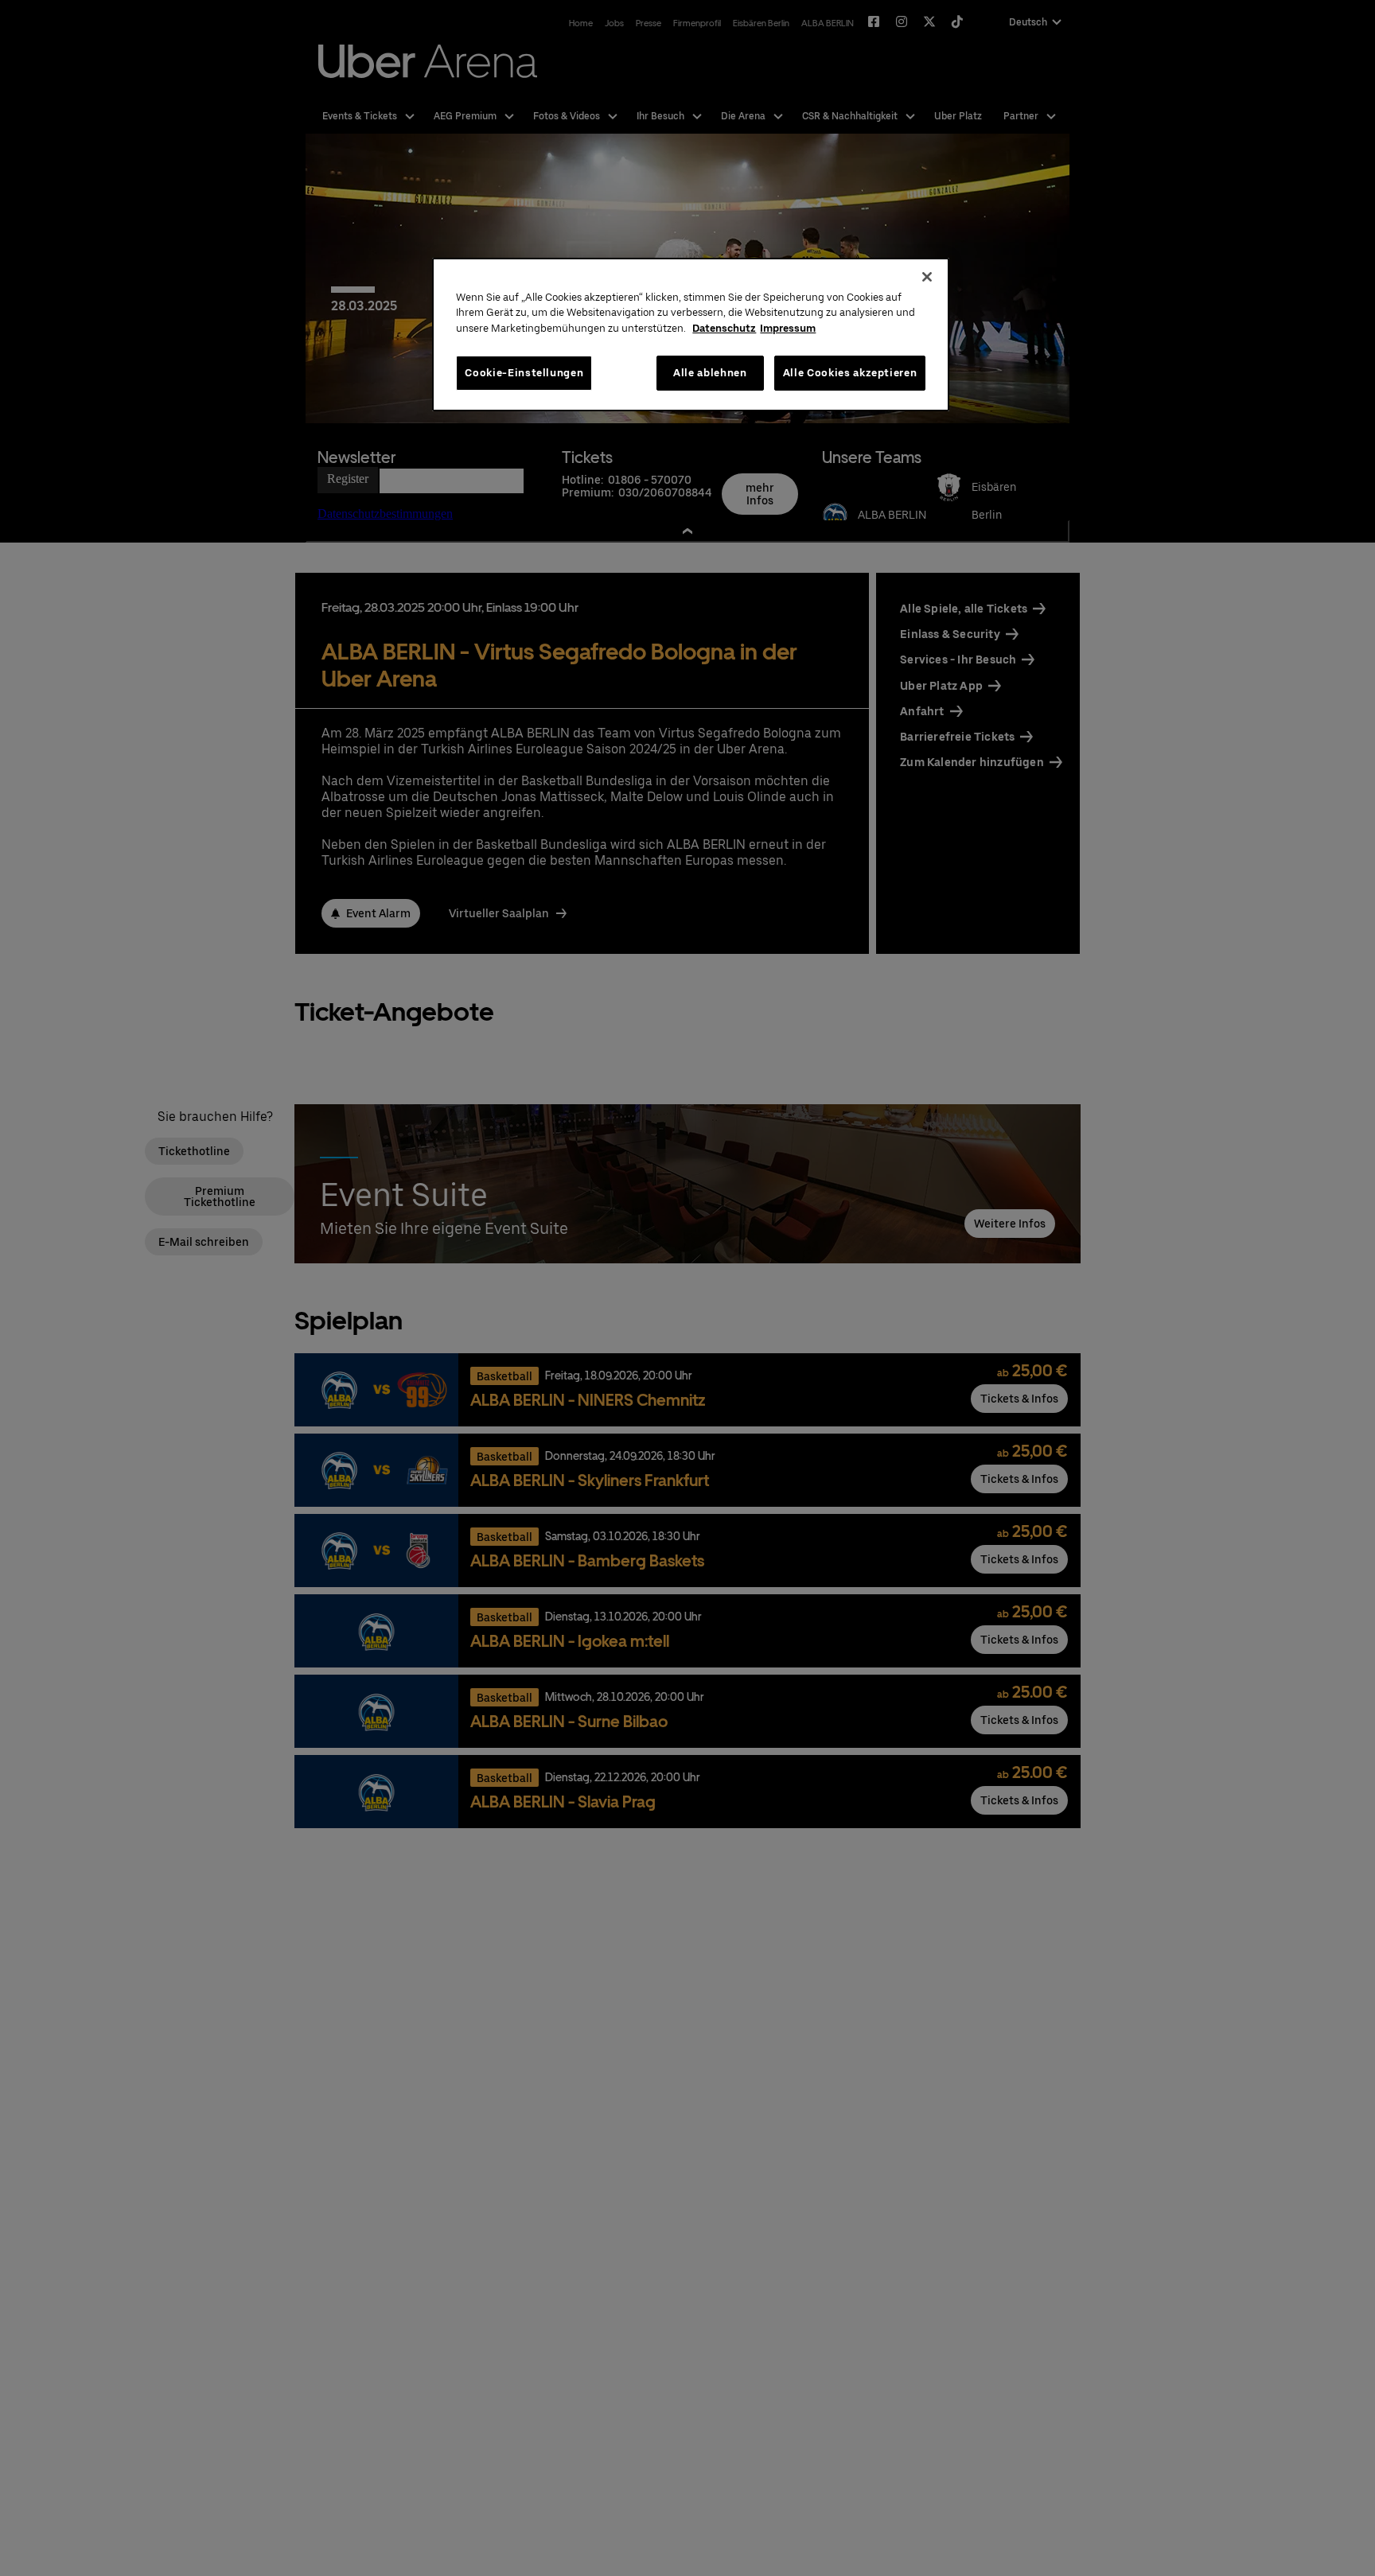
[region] (691, 335)
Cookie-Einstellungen (524, 373)
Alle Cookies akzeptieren (850, 373)
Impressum (788, 328)
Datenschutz (724, 328)
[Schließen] (927, 277)
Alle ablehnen (710, 373)
